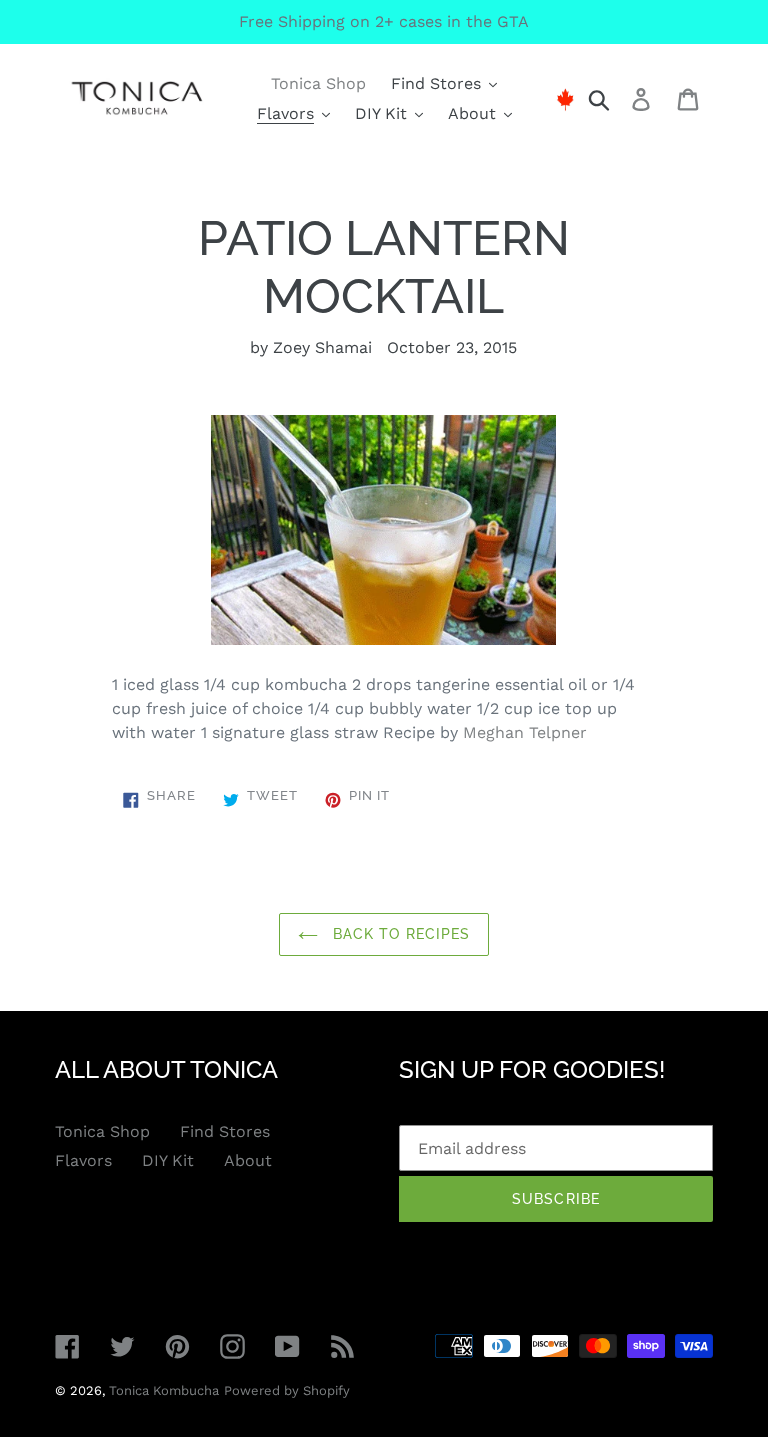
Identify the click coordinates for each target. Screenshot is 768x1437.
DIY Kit (168, 1160)
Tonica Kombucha (164, 1390)
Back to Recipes (399, 934)
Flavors (83, 1160)
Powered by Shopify (287, 1390)
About (248, 1160)
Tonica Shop (102, 1131)
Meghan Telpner (525, 732)
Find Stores (225, 1131)
